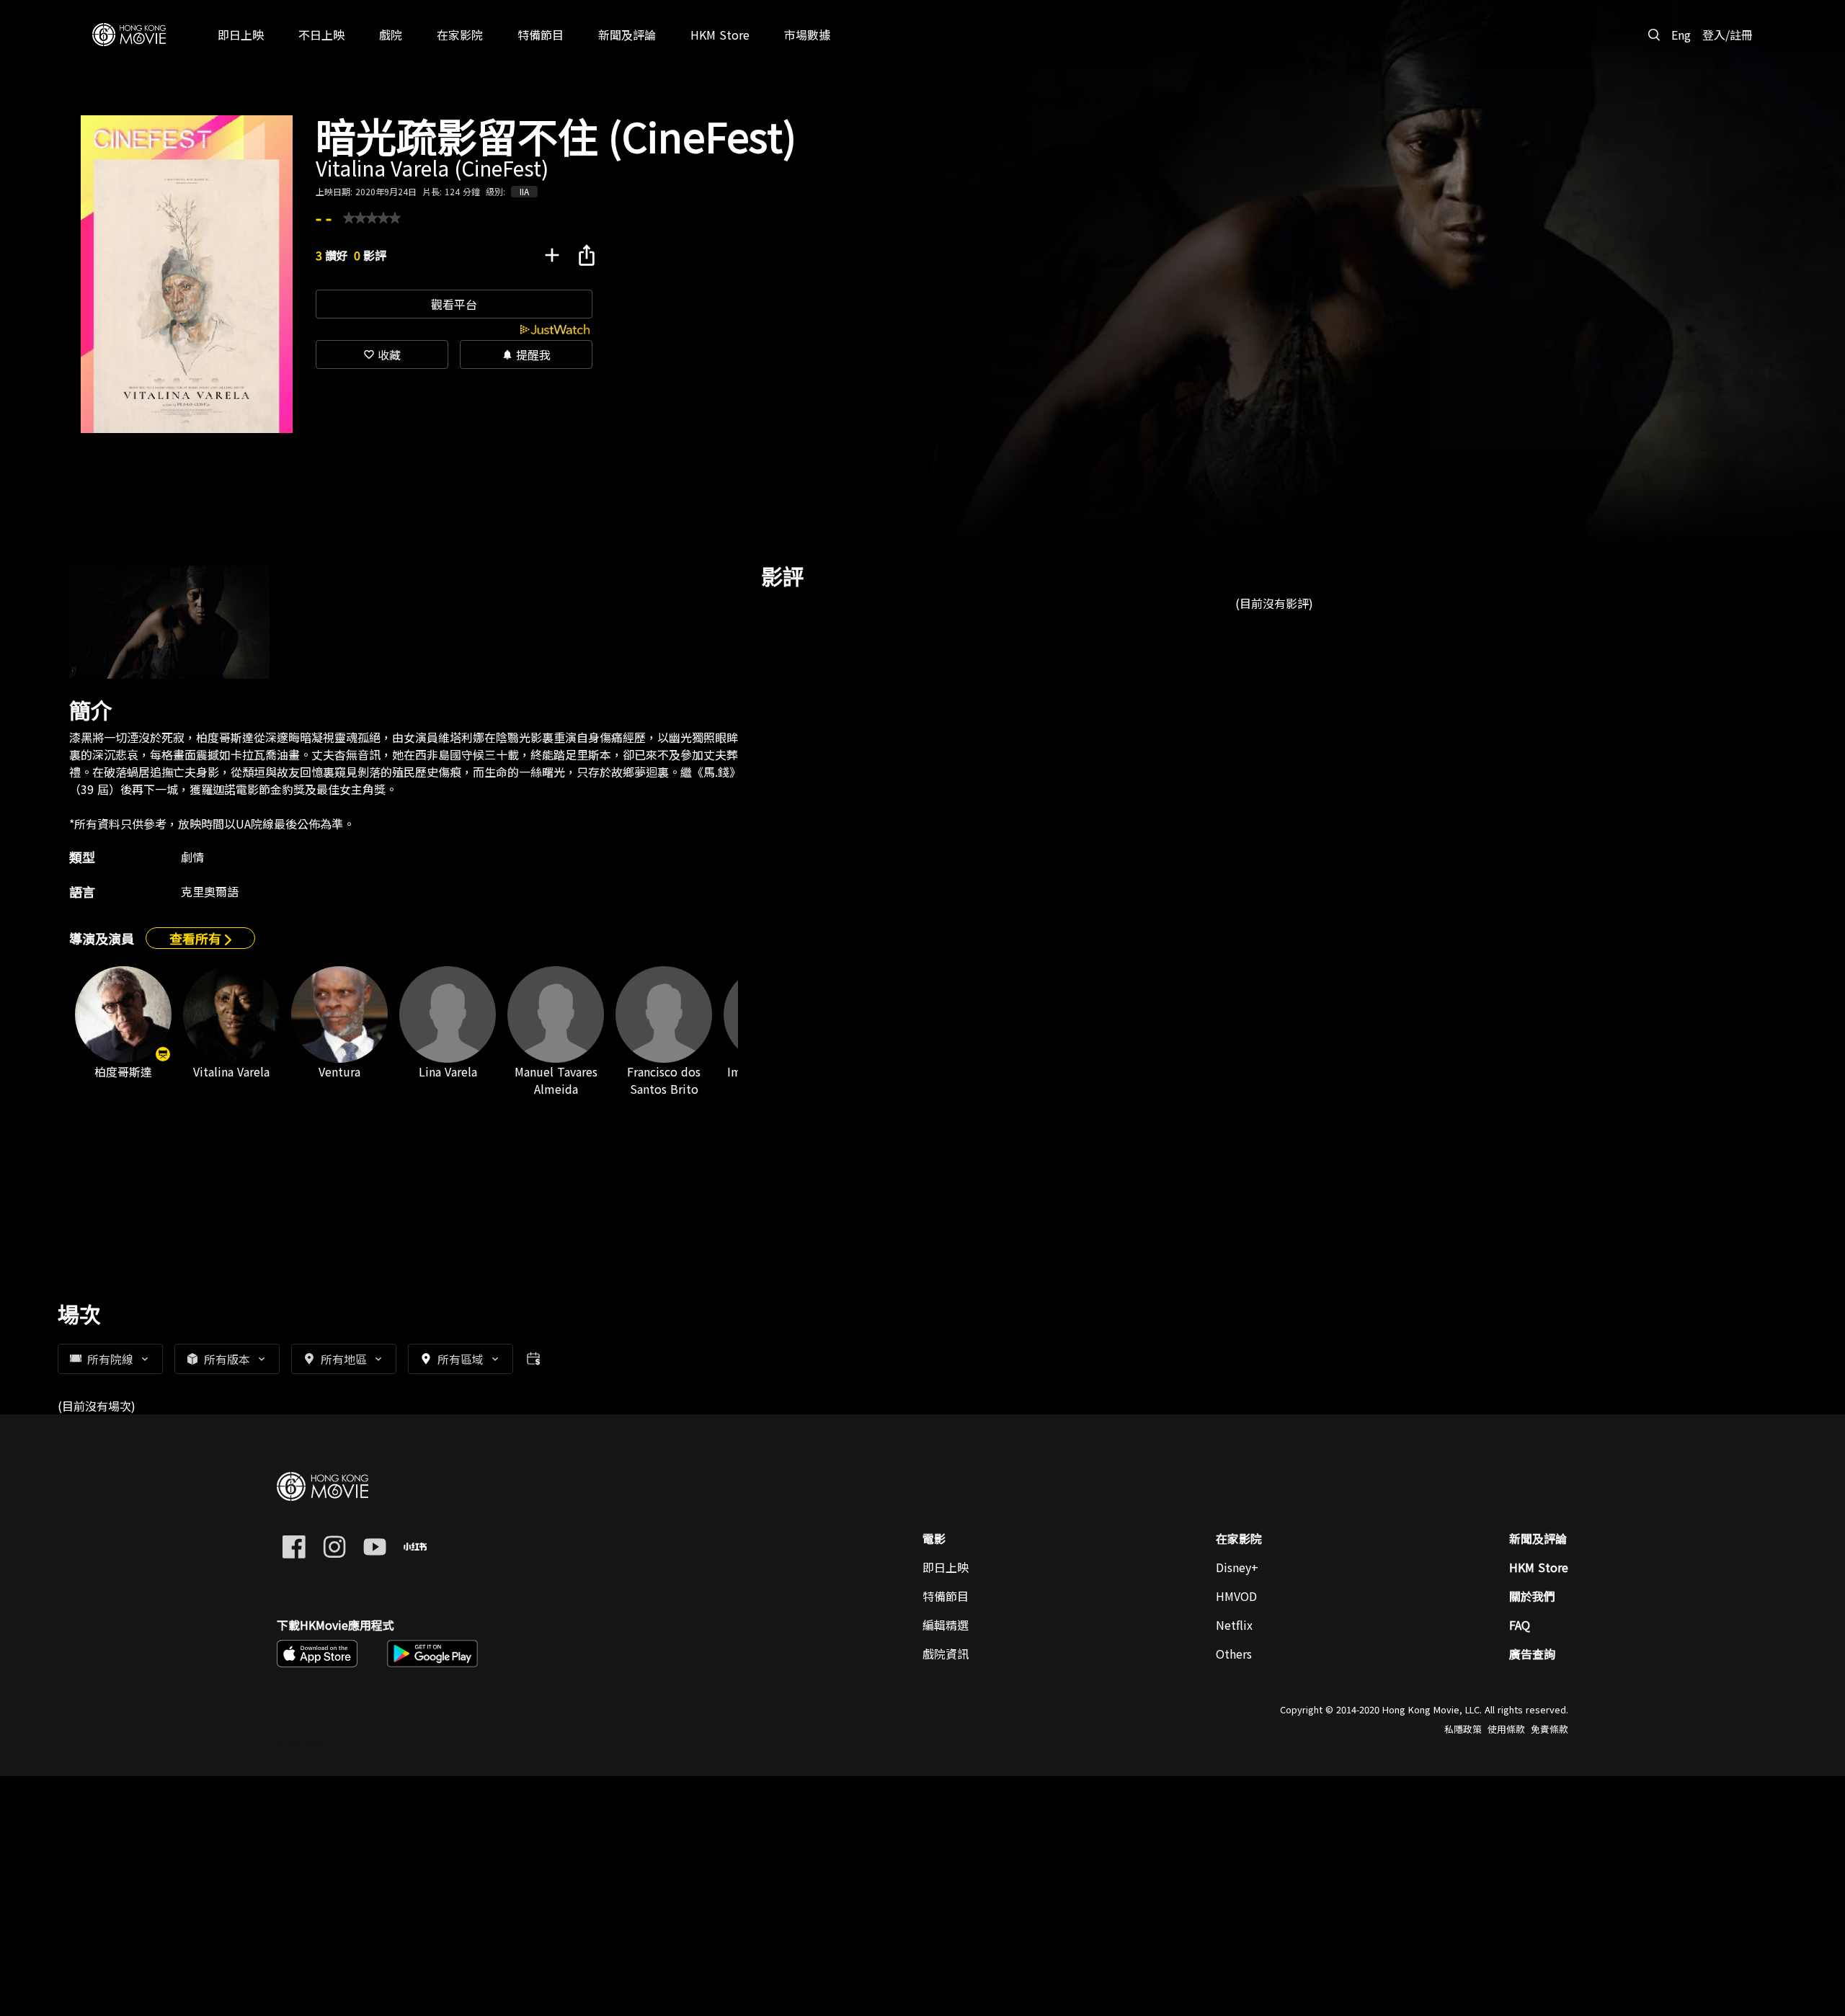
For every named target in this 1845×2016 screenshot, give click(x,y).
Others (1234, 1654)
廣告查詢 (1532, 1654)
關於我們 (1532, 1596)
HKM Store (1539, 1567)
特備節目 (946, 1596)
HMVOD (1236, 1596)
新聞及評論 (1538, 1538)
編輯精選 (946, 1625)
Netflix (1234, 1625)
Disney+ (1237, 1567)
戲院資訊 (946, 1654)
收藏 (382, 354)
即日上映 (946, 1567)
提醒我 (526, 354)
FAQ (1520, 1625)
